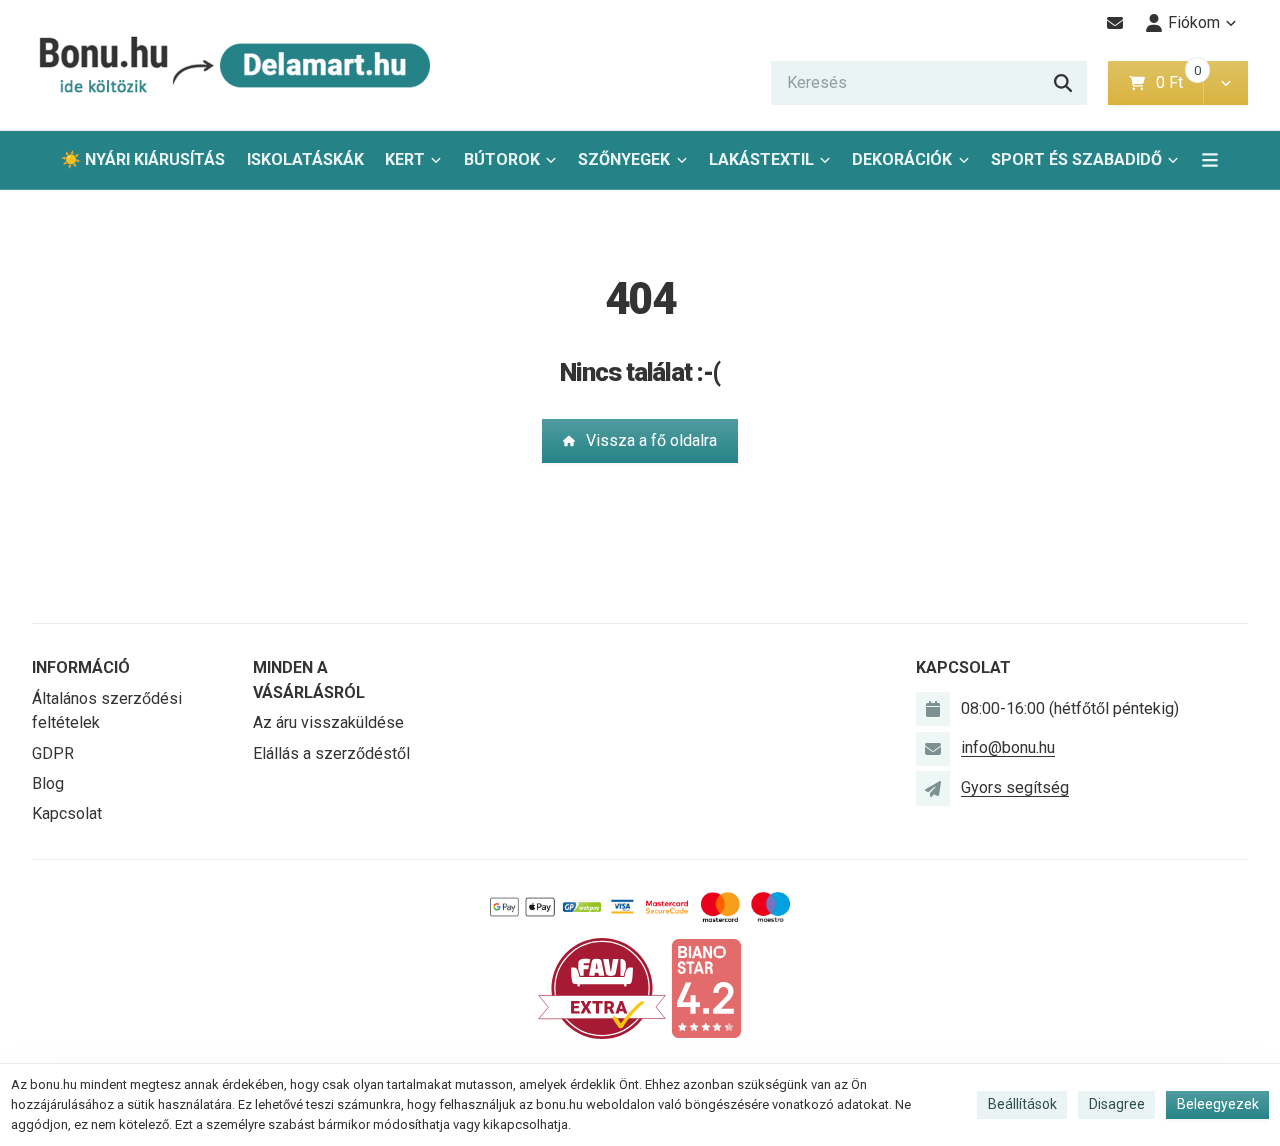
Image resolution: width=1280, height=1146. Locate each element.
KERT (405, 159)
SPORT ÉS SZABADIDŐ (1076, 159)
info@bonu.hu (1008, 747)
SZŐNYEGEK (624, 159)
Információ (81, 667)
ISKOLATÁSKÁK (305, 159)
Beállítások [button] (1022, 1104)
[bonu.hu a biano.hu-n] (706, 987)
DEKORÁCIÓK (902, 159)
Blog (48, 783)
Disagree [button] (1117, 1104)
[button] (1225, 83)
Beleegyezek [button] (1218, 1104)
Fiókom (1194, 22)
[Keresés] (1063, 83)
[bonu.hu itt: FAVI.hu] (602, 987)
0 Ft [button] (1179, 82)
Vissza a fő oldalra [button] (651, 440)
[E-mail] (1115, 23)
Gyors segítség (1015, 787)
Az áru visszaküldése (328, 722)
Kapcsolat (67, 813)
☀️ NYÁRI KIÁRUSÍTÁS (143, 159)
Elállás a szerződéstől (331, 753)
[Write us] (933, 788)
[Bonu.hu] (232, 65)
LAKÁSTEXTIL (761, 159)
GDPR (53, 753)
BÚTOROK (502, 159)
